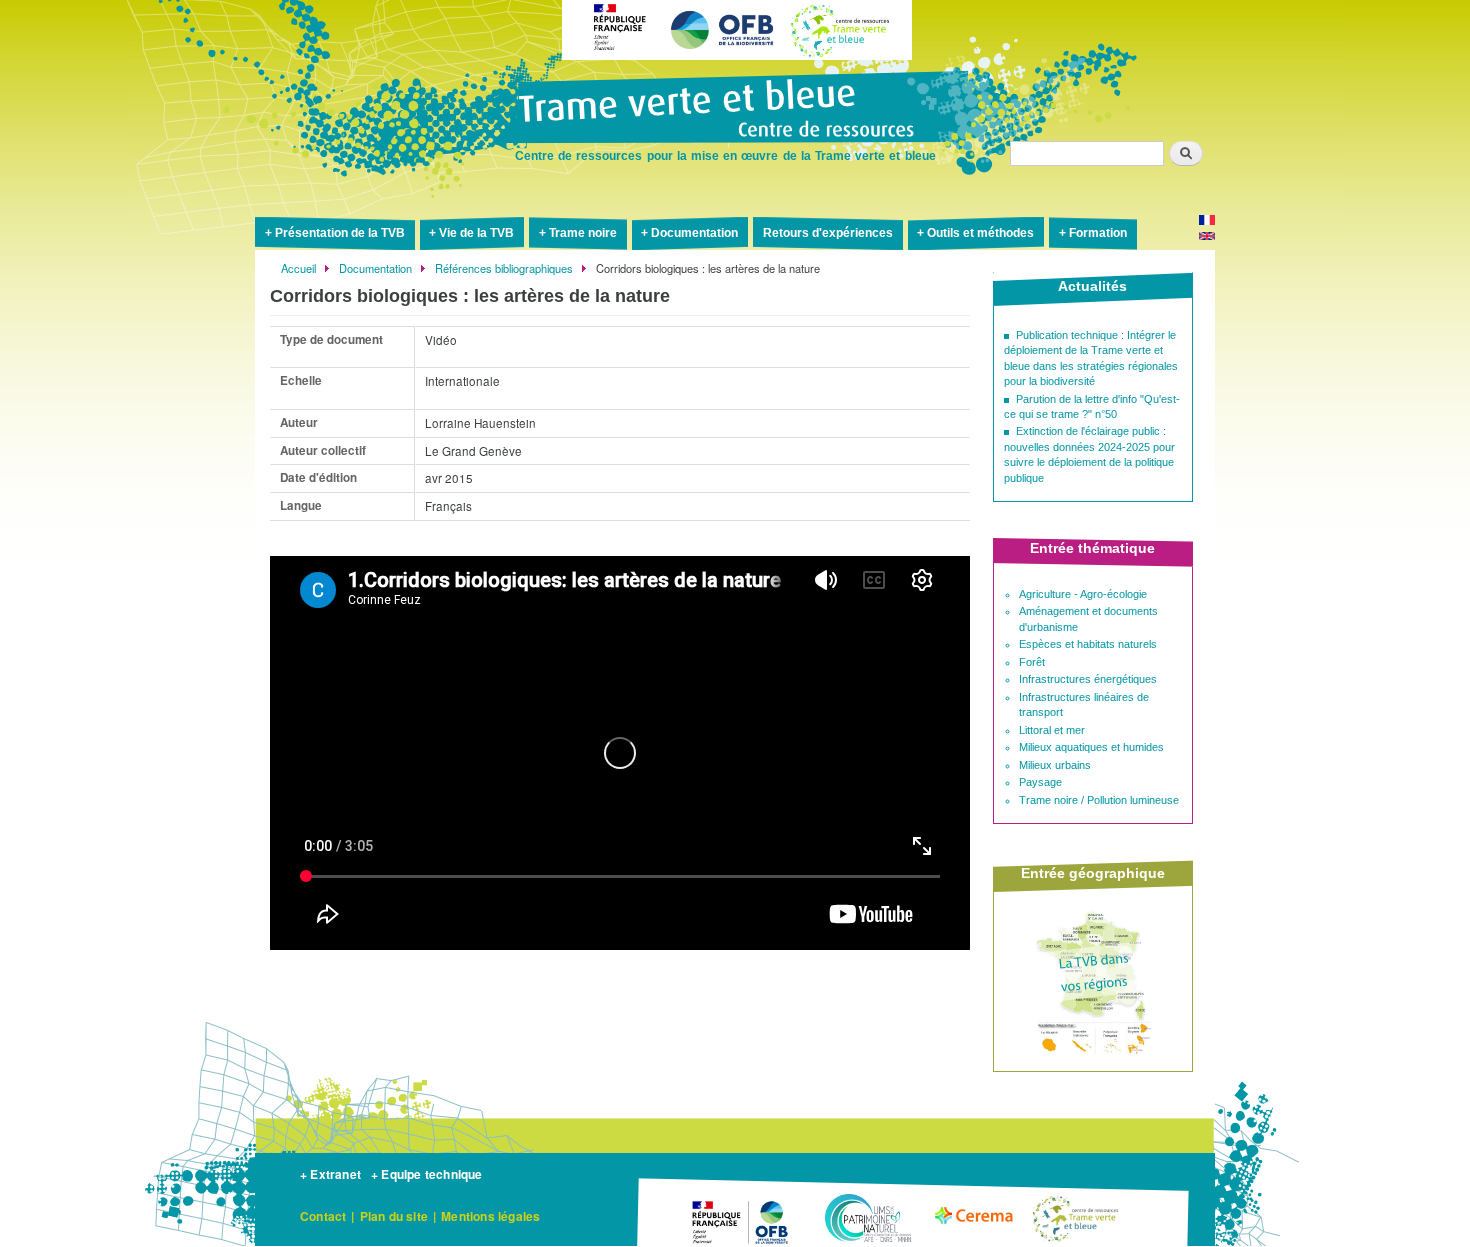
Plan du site (394, 1216)
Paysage (1040, 782)
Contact (323, 1216)
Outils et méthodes (980, 233)
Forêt (1032, 662)
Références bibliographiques (504, 268)
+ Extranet (330, 1174)
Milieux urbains (1055, 765)
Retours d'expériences (828, 233)
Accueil (298, 268)
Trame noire (583, 233)
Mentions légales (490, 1216)
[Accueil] (735, 110)
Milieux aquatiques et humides (1091, 747)
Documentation (694, 233)
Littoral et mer (1052, 730)
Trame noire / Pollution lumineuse (1099, 800)
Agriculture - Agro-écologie (1083, 594)
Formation (1098, 233)
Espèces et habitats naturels (1088, 644)
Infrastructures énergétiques (1088, 679)
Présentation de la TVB (340, 233)
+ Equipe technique (427, 1174)
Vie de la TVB (476, 233)
